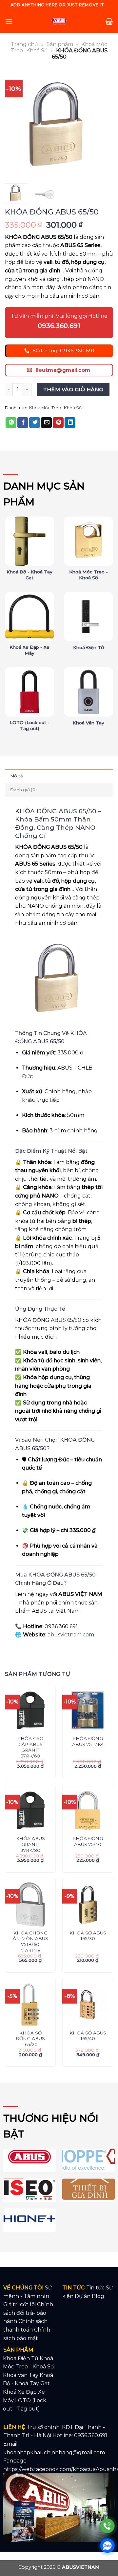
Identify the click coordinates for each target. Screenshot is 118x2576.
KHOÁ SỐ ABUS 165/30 (88, 1936)
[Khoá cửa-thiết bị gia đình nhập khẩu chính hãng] (59, 21)
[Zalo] (107, 2546)
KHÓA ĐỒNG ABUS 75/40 (88, 1841)
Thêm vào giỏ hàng (73, 389)
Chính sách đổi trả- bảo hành (28, 2313)
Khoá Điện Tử (88, 647)
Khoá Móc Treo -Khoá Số (55, 408)
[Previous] (15, 124)
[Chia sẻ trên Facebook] (23, 423)
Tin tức (95, 2288)
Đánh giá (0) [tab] (23, 790)
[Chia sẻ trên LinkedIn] (70, 423)
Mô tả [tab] (17, 776)
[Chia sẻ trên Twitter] (35, 423)
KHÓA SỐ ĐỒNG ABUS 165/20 (30, 2039)
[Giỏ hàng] (109, 21)
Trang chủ (24, 44)
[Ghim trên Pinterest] (58, 423)
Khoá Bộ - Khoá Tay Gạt (29, 575)
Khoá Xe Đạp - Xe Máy (29, 650)
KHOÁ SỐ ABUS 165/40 (88, 2036)
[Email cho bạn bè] (46, 423)
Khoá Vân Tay (88, 723)
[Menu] (9, 21)
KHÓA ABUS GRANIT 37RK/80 (30, 1844)
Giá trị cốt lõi (20, 2304)
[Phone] (107, 2526)
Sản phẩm (60, 44)
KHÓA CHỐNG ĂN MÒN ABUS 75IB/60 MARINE (30, 1942)
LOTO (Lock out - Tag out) (30, 725)
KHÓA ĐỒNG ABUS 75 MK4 (88, 1741)
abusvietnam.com (71, 1635)
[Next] (103, 124)
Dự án (83, 2296)
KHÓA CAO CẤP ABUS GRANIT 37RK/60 (30, 1747)
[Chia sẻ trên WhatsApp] (11, 423)
